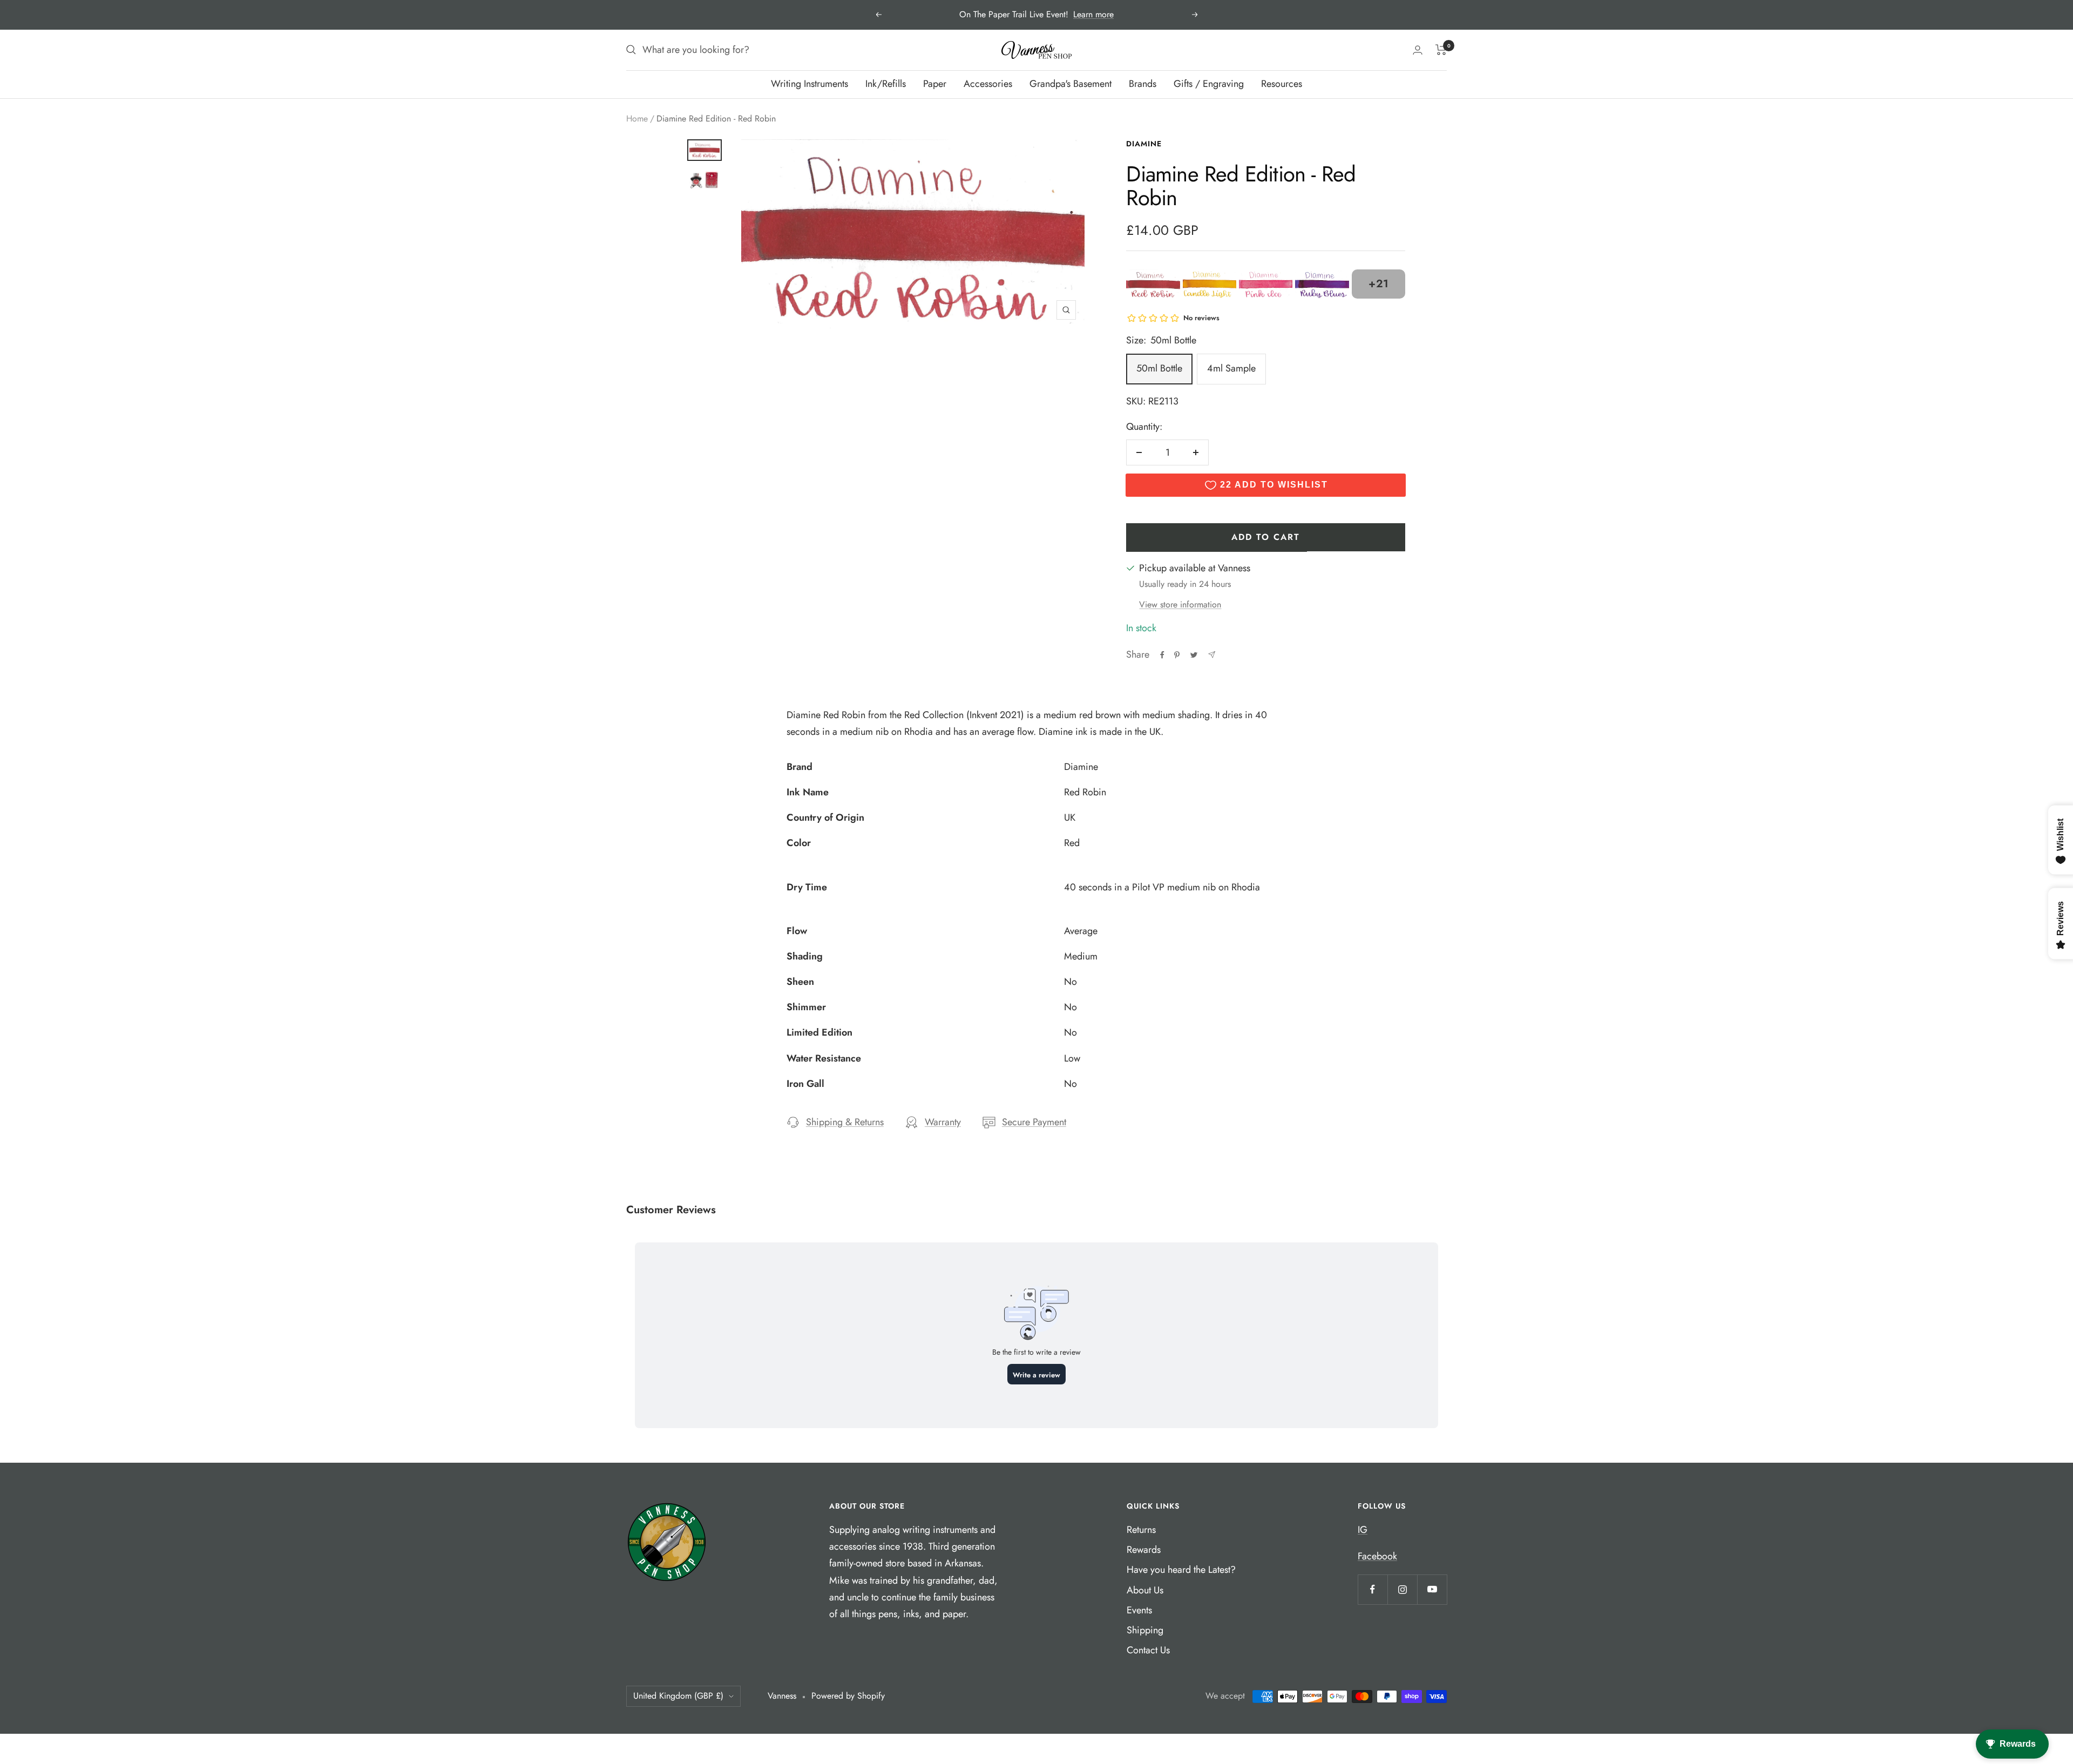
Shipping (1145, 1630)
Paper (935, 84)
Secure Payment (1034, 1122)
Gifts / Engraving (1209, 84)
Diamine (1144, 144)
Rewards (1144, 1550)
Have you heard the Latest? (1181, 1570)
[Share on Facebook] (1162, 655)
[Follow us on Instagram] (1402, 1589)
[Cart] (1441, 50)
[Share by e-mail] (1212, 655)
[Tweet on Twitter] (1194, 655)
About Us (1145, 1590)
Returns (1141, 1530)
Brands (1143, 84)
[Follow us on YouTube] (1432, 1589)
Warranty (943, 1122)
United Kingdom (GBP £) (678, 1696)
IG (1363, 1530)
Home (637, 119)
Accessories (988, 84)
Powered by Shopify (848, 1696)
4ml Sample (1231, 368)
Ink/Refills (886, 84)
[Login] (1418, 50)
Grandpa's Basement (1071, 84)
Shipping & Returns (845, 1122)
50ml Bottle (1159, 368)
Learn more (1093, 14)
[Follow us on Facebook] (1373, 1589)
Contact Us (1148, 1650)
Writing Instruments (809, 84)
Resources (1282, 84)
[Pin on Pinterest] (1177, 655)
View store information (1180, 604)
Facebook (1377, 1556)
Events (1139, 1610)
